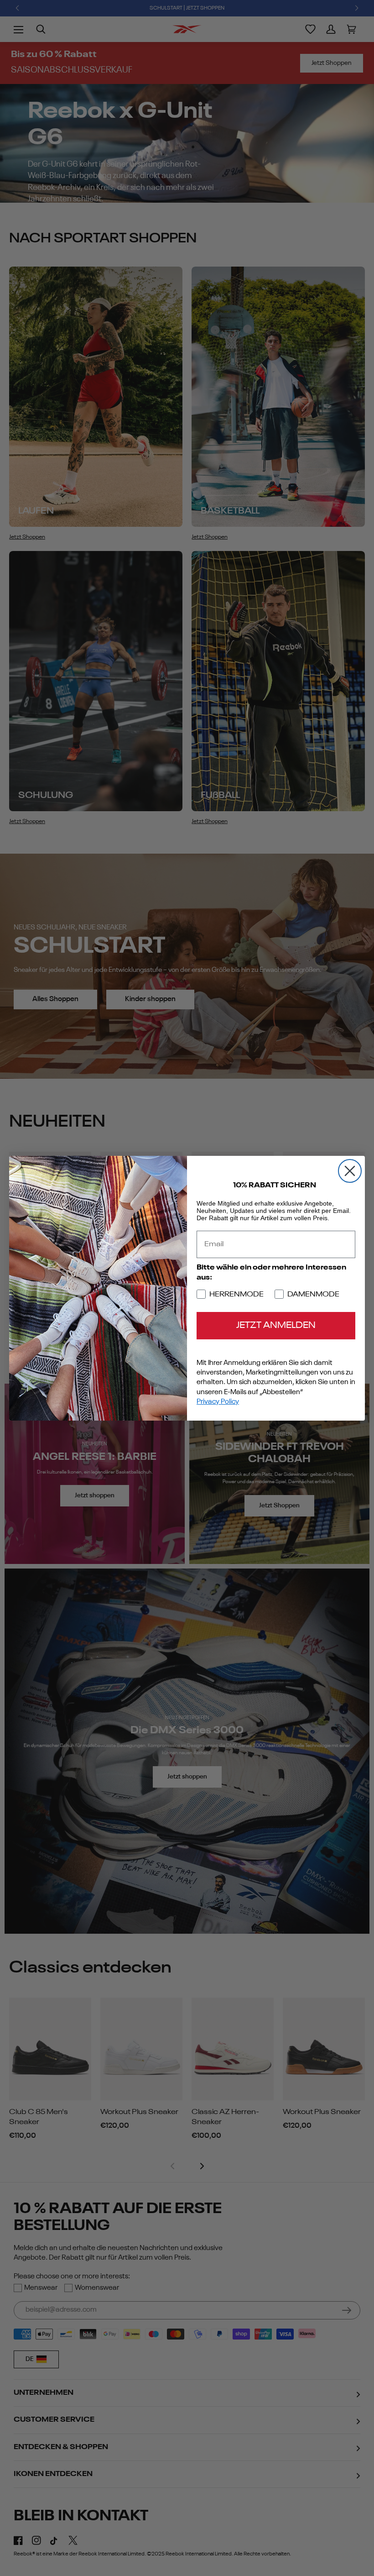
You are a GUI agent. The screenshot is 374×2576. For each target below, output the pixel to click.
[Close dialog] (350, 1171)
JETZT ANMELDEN (276, 1326)
